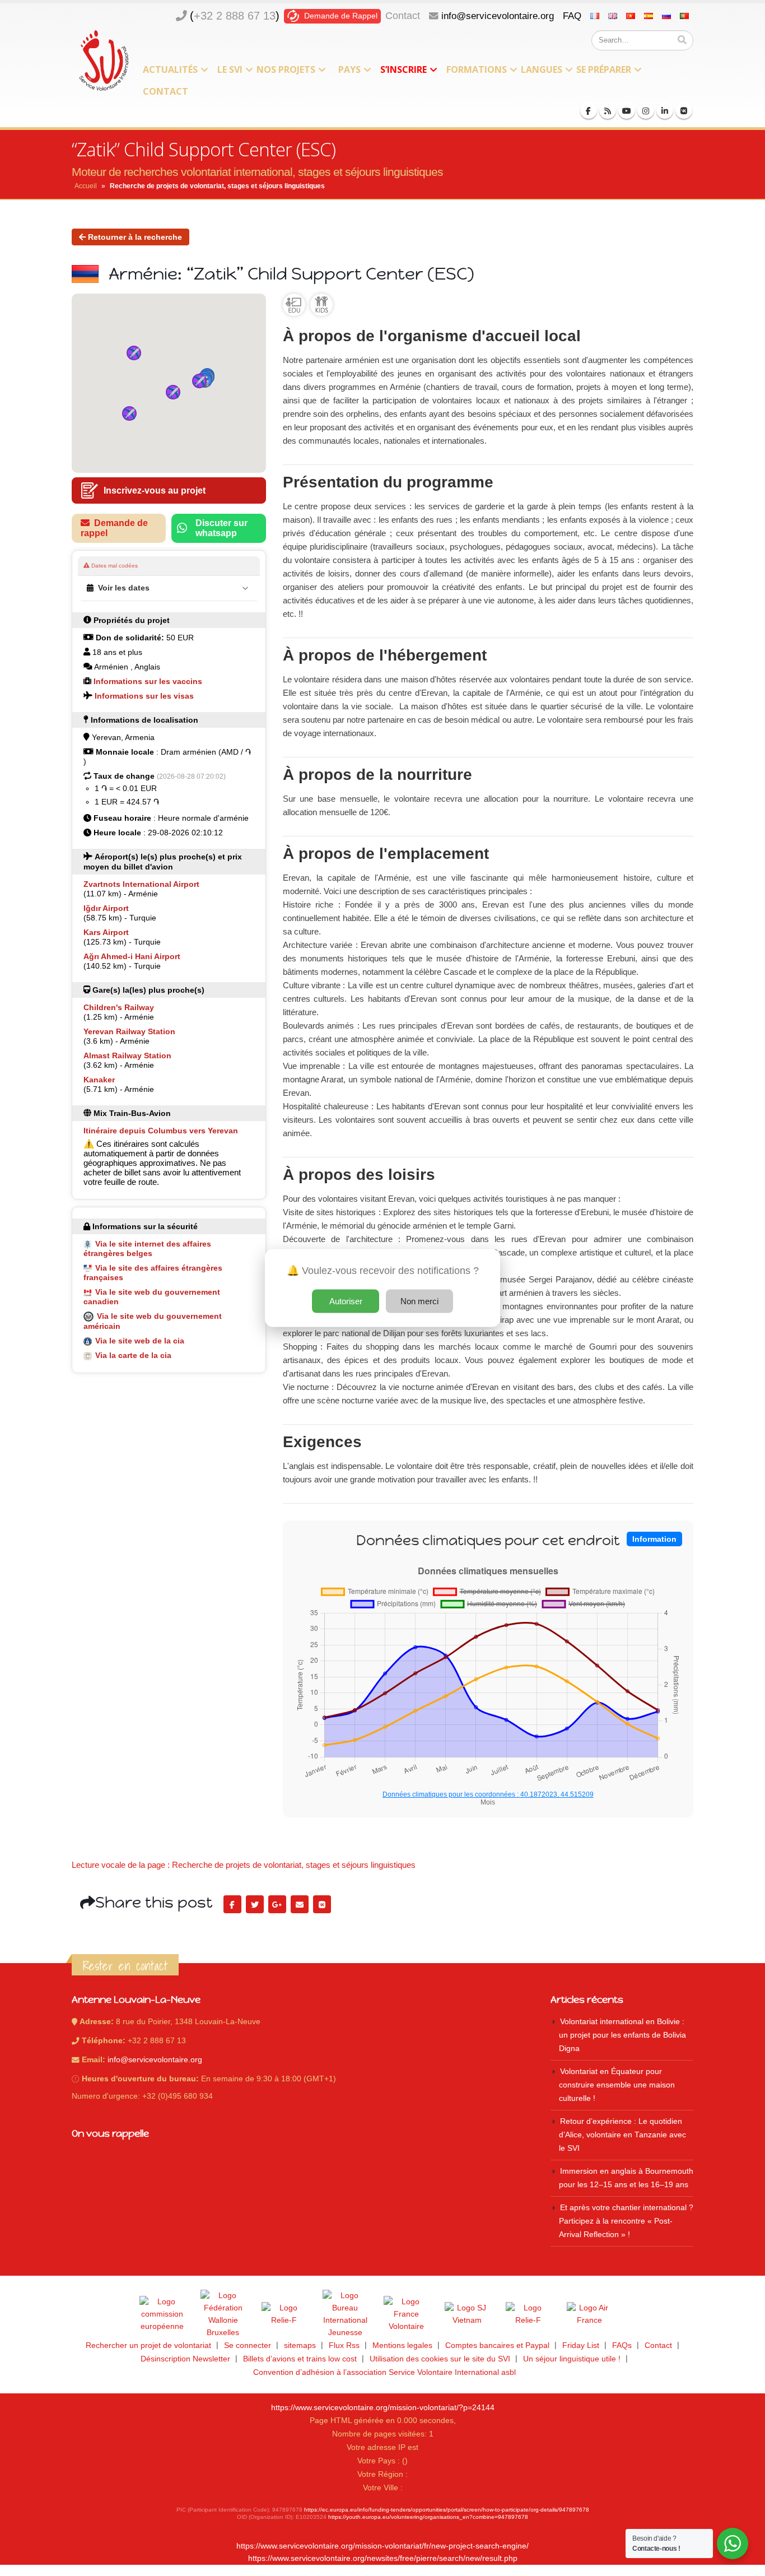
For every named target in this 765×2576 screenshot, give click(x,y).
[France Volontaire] (406, 2314)
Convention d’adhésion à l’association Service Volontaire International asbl (384, 2372)
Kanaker (99, 1080)
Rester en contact (125, 1966)
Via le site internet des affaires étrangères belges (147, 1249)
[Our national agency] (345, 2314)
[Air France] (589, 2314)
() (235, 16)
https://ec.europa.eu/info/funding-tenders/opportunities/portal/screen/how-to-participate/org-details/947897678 (447, 2510)
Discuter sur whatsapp (221, 528)
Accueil (86, 186)
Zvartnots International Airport (141, 884)
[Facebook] (589, 110)
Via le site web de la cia (140, 1341)
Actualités (170, 69)
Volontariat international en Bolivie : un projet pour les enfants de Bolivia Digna (622, 2035)
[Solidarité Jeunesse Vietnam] (467, 2314)
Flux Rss (344, 2345)
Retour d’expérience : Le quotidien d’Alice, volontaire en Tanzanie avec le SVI (622, 2135)
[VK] (684, 110)
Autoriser (346, 1301)
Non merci (419, 1301)
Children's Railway (119, 1007)
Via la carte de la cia (133, 1355)
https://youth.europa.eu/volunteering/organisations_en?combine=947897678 (428, 2517)
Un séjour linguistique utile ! (572, 2359)
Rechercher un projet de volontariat (148, 2345)
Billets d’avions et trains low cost (300, 2359)
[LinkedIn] (665, 110)
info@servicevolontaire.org (498, 16)
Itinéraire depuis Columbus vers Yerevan (161, 1131)
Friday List (581, 2345)
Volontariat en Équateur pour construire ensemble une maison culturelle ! (617, 2085)
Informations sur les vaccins (148, 681)
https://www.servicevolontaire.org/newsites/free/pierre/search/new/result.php (383, 2558)
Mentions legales (402, 2345)
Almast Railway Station (127, 1055)
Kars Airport (106, 932)
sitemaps (300, 2345)
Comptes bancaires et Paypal (497, 2345)
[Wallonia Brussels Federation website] (223, 2314)
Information (654, 1539)
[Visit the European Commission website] (162, 2314)
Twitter (255, 1904)
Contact (403, 16)
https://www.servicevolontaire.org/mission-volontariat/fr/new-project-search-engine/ (382, 2546)
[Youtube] (627, 110)
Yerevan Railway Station (129, 1031)
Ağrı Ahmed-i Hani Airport (132, 956)
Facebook (232, 1904)
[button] (134, 353)
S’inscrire (404, 69)
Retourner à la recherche (134, 237)
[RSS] (608, 110)
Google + (277, 1904)
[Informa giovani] (528, 2314)
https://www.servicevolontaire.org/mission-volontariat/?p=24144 (383, 2408)
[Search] (682, 40)
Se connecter (248, 2345)
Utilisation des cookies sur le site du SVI (440, 2359)
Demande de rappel (114, 528)
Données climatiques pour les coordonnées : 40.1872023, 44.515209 (488, 1794)
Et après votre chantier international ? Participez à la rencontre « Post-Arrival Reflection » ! (626, 2221)
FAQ (572, 16)
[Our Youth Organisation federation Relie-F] (284, 2314)
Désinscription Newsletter (185, 2359)
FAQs (622, 2345)
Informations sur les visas (144, 696)
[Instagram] (646, 110)
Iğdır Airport (106, 908)
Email (300, 1904)
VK (322, 1904)
